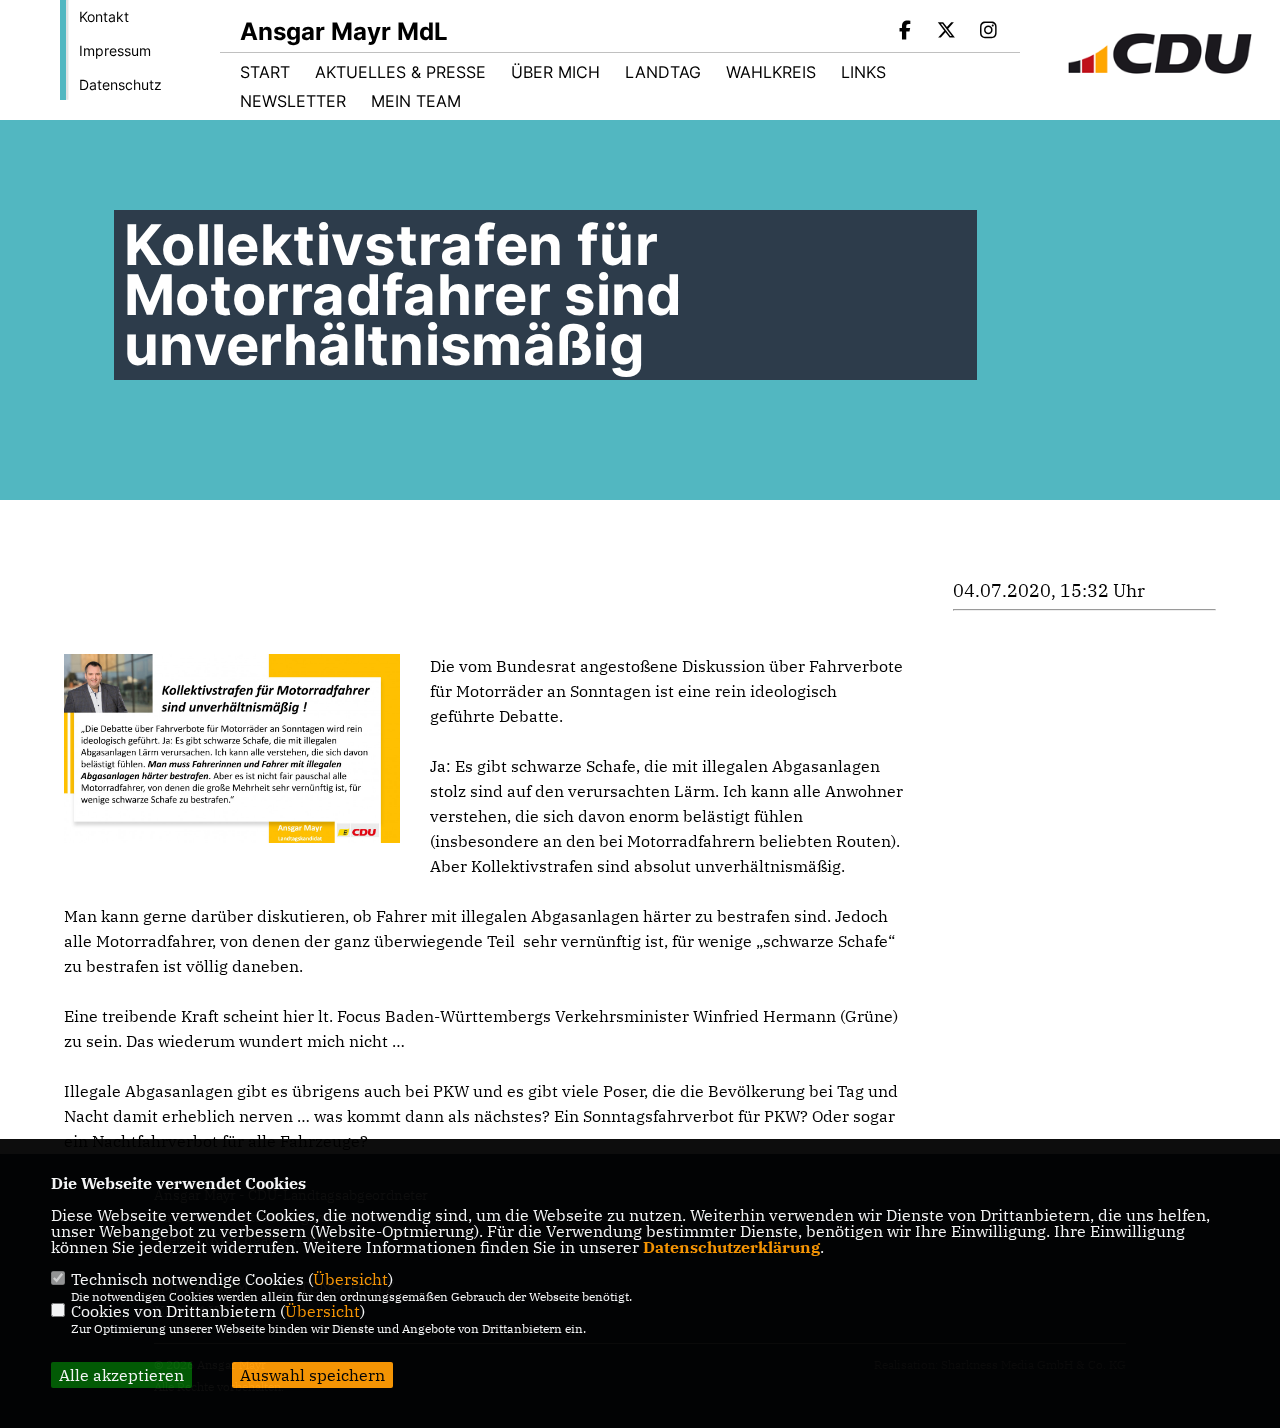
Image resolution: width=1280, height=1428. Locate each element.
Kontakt (104, 16)
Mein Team (416, 101)
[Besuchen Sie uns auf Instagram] (988, 32)
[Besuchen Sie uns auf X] (947, 32)
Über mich (555, 72)
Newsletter (293, 101)
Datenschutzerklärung (731, 1247)
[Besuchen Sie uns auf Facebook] (905, 32)
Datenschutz (120, 84)
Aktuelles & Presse (400, 72)
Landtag (663, 72)
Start (265, 72)
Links (863, 72)
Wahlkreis (771, 72)
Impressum (115, 50)
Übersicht (350, 1279)
